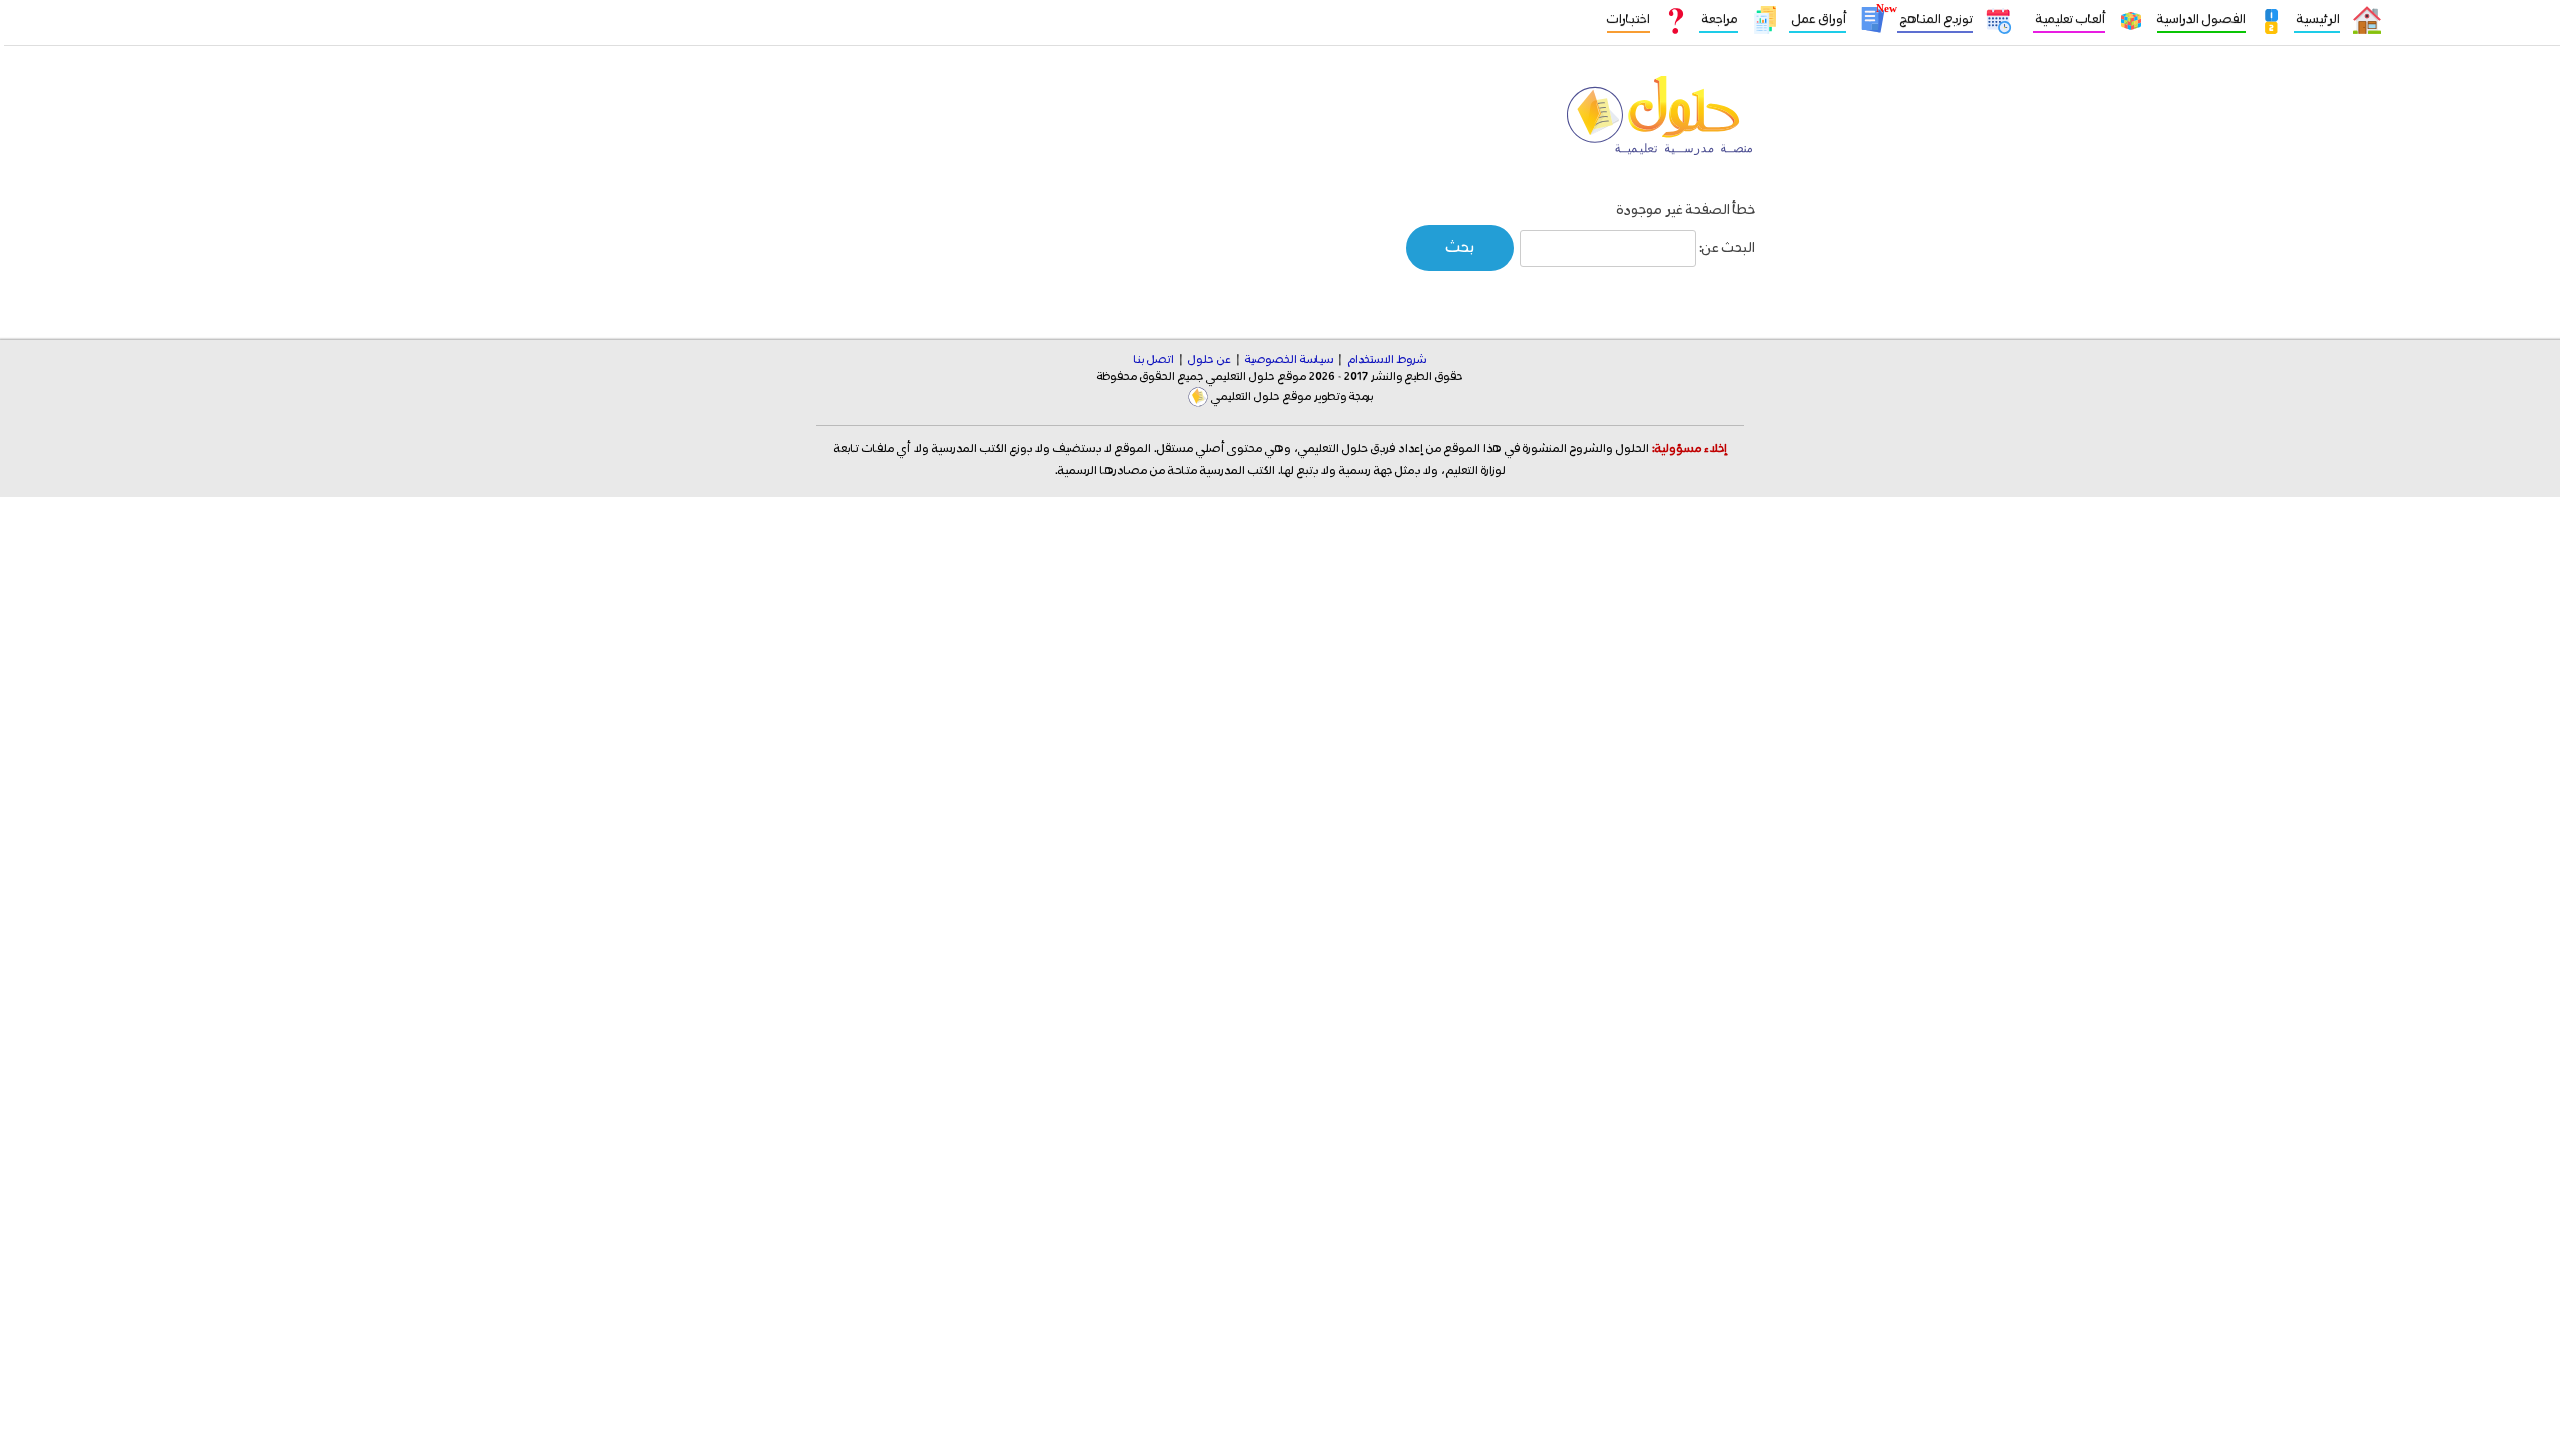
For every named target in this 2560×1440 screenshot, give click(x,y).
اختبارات (1628, 19)
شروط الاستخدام (1386, 360)
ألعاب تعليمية (2069, 19)
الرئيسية (2317, 19)
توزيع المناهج (1935, 19)
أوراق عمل (1817, 19)
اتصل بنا (1154, 360)
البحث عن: (1727, 248)
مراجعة (1718, 19)
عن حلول (1209, 360)
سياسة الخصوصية (1289, 360)
